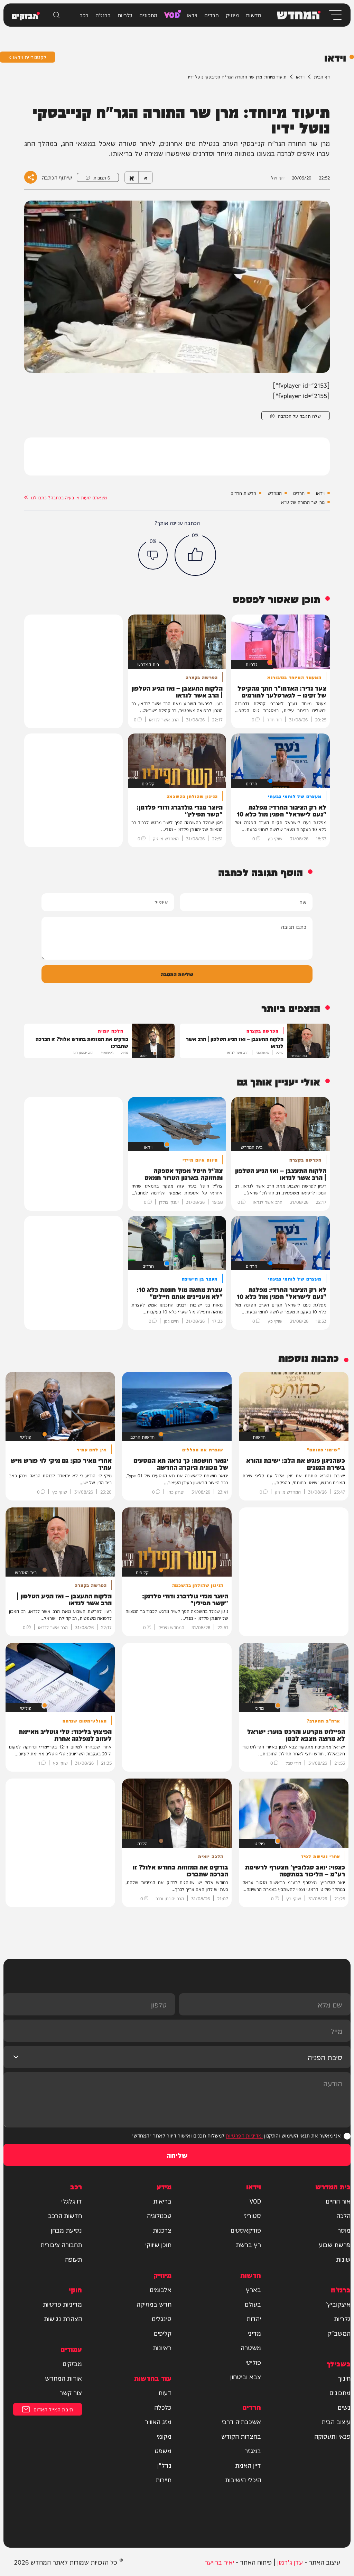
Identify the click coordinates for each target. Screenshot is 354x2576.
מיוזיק (232, 15)
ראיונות (162, 2347)
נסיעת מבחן (66, 2230)
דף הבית (322, 76)
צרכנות (162, 2230)
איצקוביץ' (338, 2304)
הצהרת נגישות (63, 2318)
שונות (343, 2259)
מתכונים (148, 15)
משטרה (251, 2347)
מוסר (344, 2230)
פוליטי (253, 2362)
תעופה (73, 2259)
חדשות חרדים (243, 493)
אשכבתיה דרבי (241, 2421)
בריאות (162, 2201)
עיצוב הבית (336, 2421)
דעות (165, 2392)
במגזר (253, 2450)
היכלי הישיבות (243, 2480)
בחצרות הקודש (241, 2436)
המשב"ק (339, 2333)
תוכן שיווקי (158, 2244)
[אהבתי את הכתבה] (195, 555)
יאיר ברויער (219, 2562)
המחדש (275, 493)
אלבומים (161, 2289)
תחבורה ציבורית (61, 2244)
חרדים (212, 15)
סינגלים (162, 2318)
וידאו (192, 15)
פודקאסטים (246, 2230)
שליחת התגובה (177, 974)
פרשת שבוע (335, 2244)
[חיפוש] (56, 15)
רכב (84, 15)
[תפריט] (335, 15)
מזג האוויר (158, 2421)
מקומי (164, 2436)
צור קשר (71, 2392)
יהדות (254, 2318)
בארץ (253, 2289)
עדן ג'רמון (290, 2562)
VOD (172, 14)
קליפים (163, 2333)
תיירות (164, 2480)
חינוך (344, 2378)
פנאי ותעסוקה (332, 2436)
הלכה (343, 2215)
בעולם (253, 2304)
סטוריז (253, 2215)
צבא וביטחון (246, 2376)
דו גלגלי (72, 2201)
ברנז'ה (103, 15)
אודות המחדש (63, 2378)
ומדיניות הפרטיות (244, 2135)
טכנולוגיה (159, 2215)
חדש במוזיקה (154, 2304)
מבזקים (72, 2363)
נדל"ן (164, 2465)
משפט (163, 2450)
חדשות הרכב (65, 2215)
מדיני (254, 2333)
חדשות (254, 15)
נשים (344, 2407)
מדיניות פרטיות (62, 2304)
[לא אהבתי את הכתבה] (153, 555)
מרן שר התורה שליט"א (303, 502)
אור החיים (338, 2201)
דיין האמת (248, 2465)
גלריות (125, 15)
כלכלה (163, 2407)
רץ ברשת (248, 2244)
